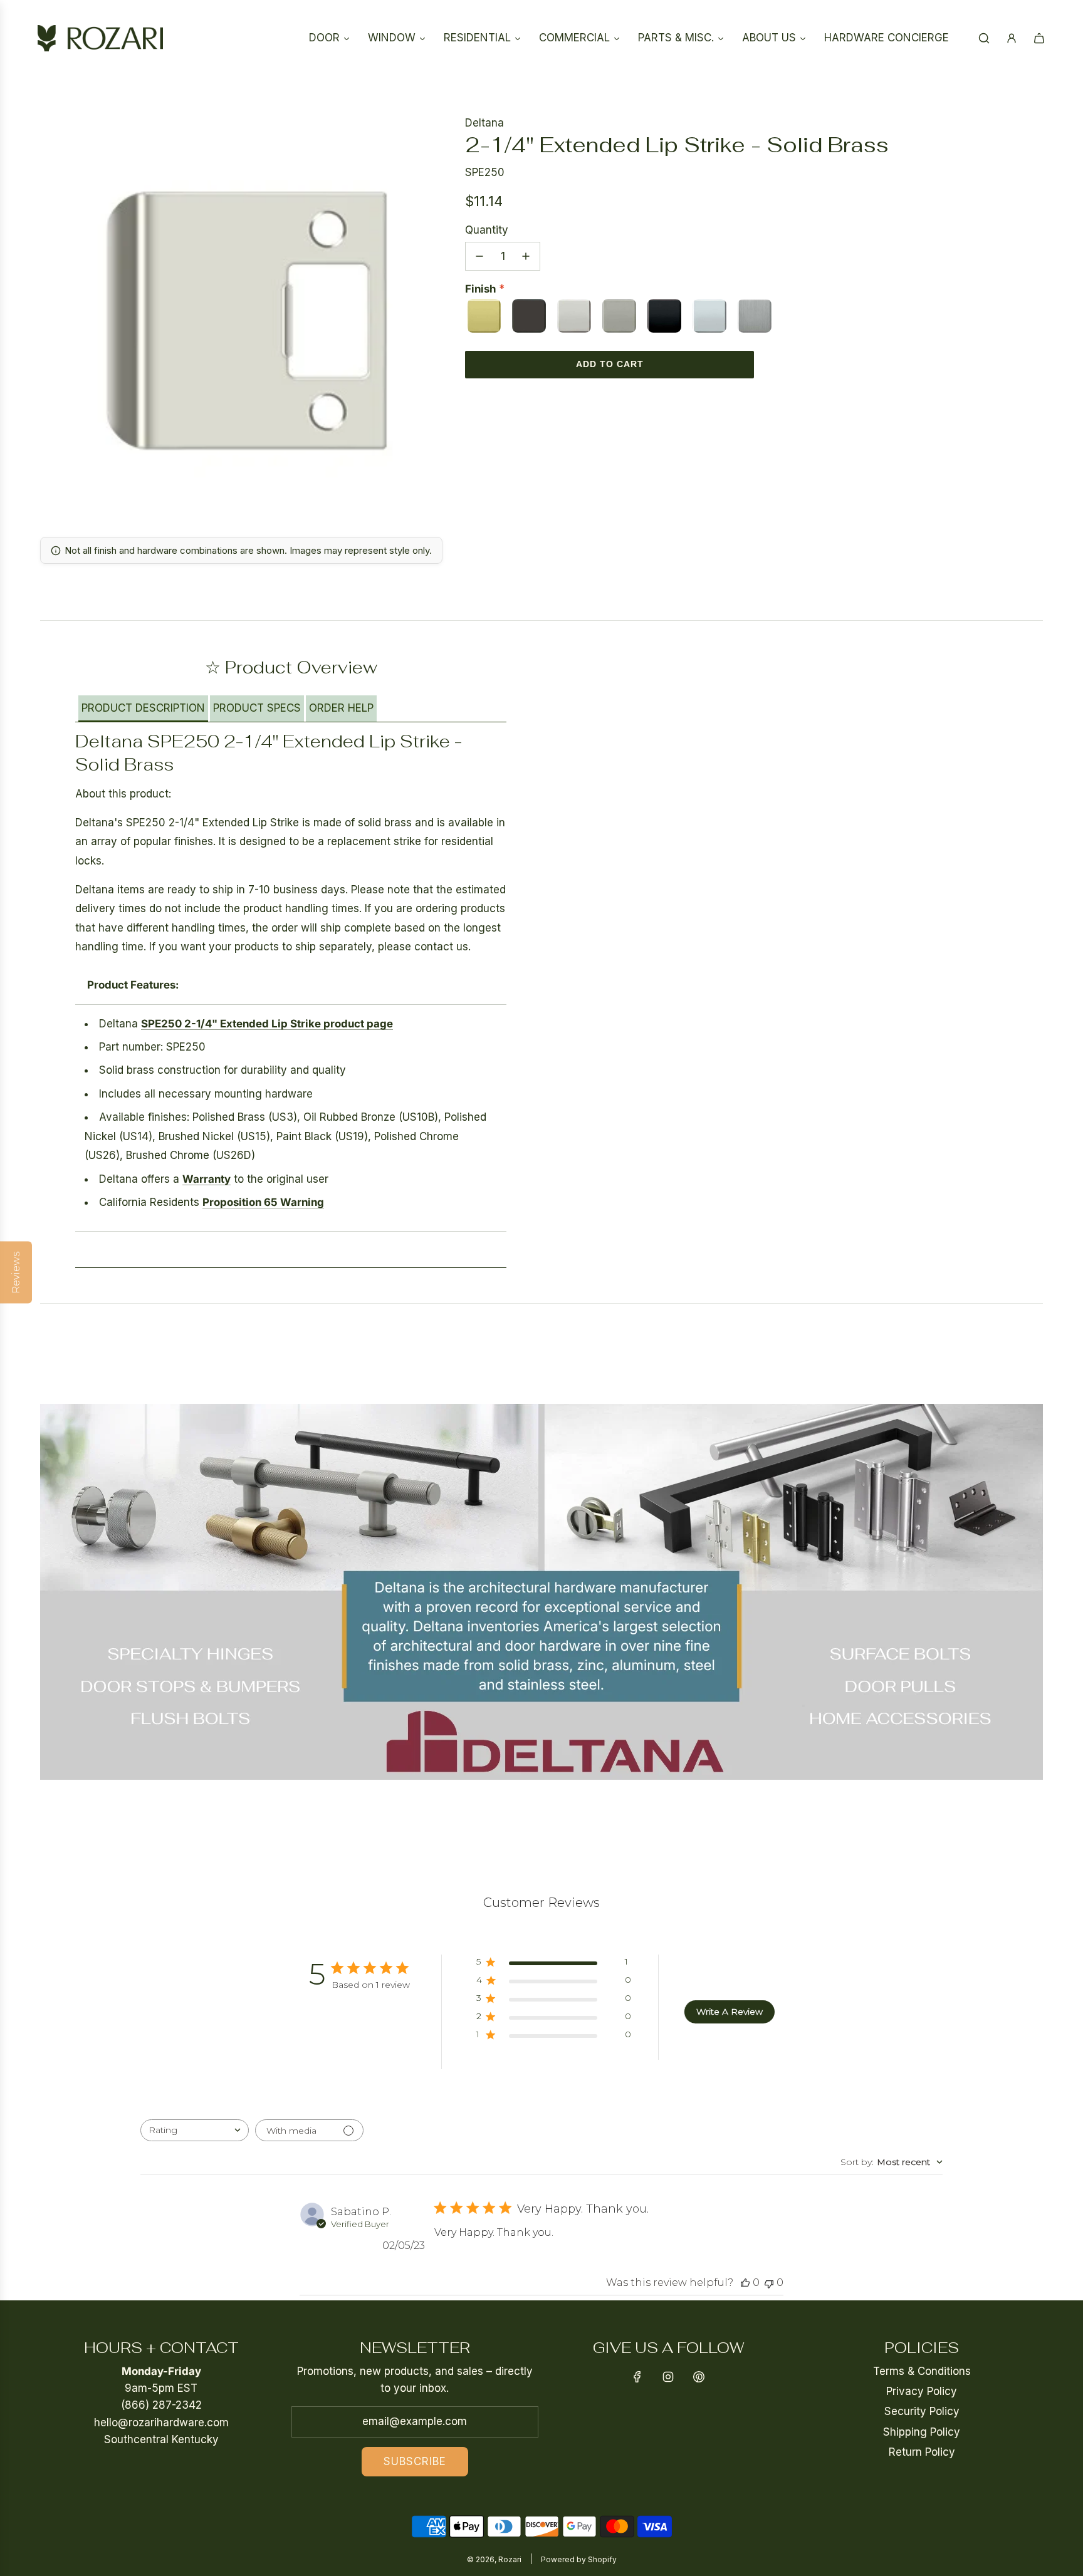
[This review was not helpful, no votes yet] (769, 2283)
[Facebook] (637, 2377)
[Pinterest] (699, 2377)
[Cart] (1039, 38)
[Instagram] (668, 2377)
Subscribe (415, 2461)
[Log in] (1012, 38)
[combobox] (195, 2130)
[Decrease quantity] (479, 256)
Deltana (484, 123)
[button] (143, 709)
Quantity (487, 230)
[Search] (984, 38)
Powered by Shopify (579, 2559)
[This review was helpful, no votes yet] (745, 2283)
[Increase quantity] (526, 256)
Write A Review (730, 2012)
